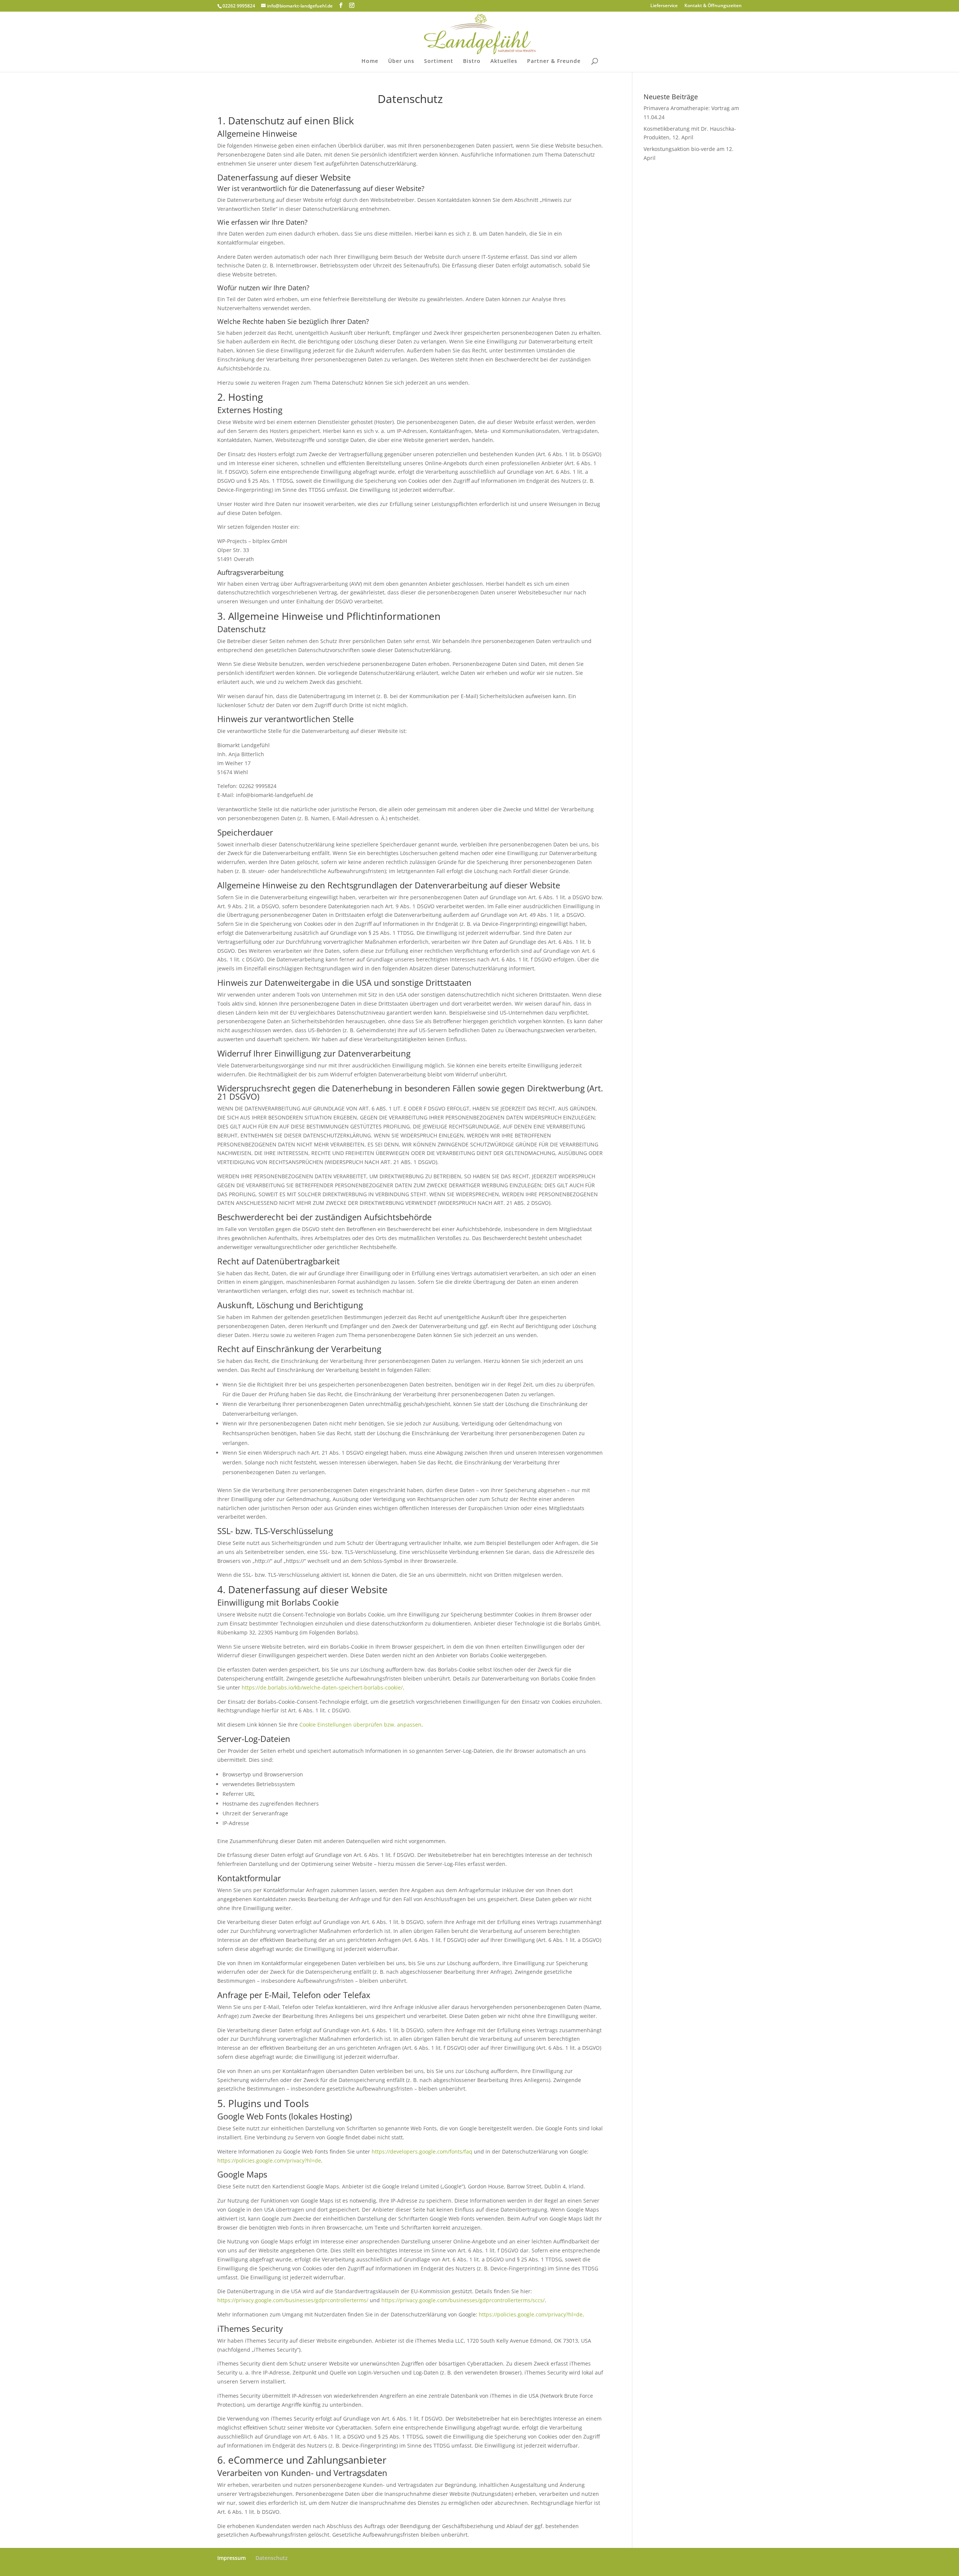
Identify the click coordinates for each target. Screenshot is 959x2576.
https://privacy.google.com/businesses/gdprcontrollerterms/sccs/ (463, 2300)
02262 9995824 (239, 6)
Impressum (232, 2558)
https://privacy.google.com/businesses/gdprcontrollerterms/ (293, 2300)
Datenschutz (272, 2558)
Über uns (401, 61)
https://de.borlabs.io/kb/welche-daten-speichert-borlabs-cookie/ (322, 1687)
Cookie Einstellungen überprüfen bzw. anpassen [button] (360, 1725)
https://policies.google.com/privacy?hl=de (269, 2160)
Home (370, 61)
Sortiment (439, 61)
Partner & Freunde (554, 61)
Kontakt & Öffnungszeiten (713, 6)
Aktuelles (504, 61)
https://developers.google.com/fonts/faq (422, 2151)
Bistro (472, 61)
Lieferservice (664, 6)
